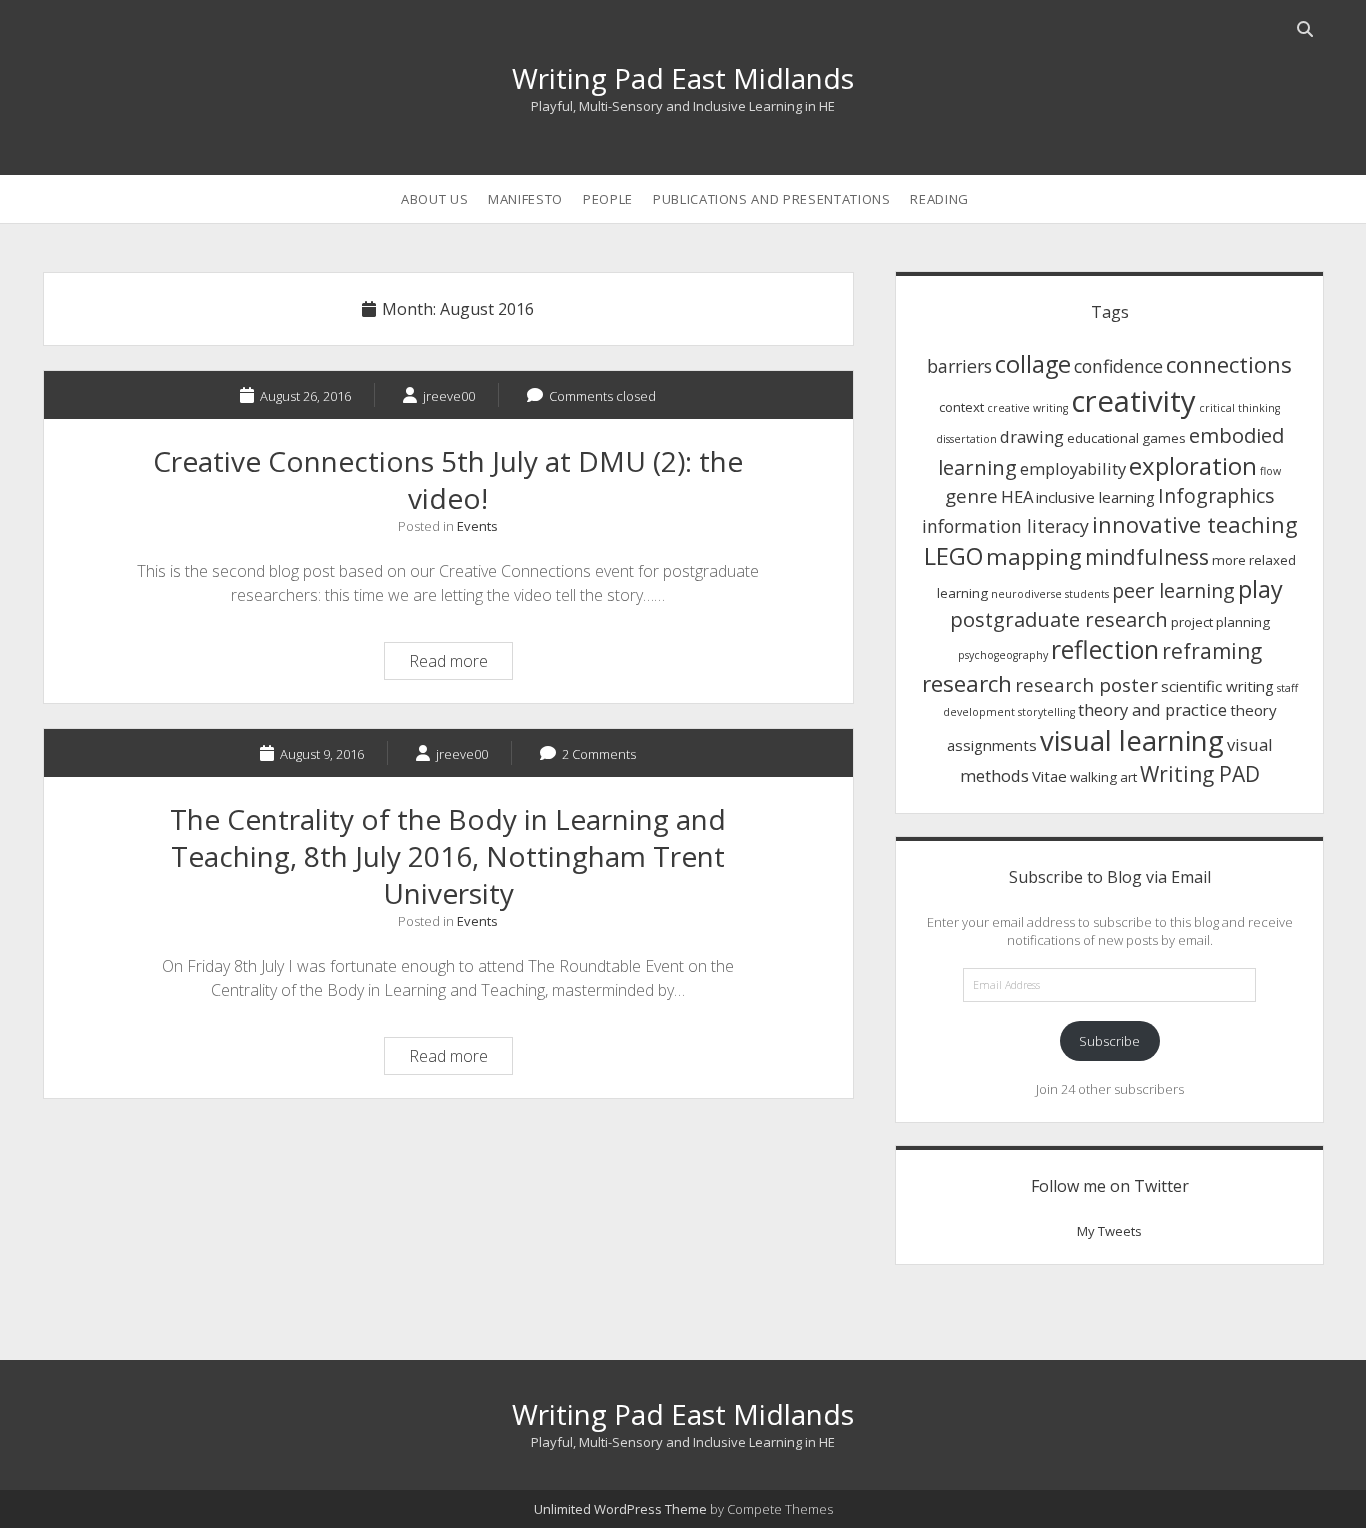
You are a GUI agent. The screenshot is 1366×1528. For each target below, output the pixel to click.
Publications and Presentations (772, 199)
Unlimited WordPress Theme (620, 1509)
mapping (1034, 556)
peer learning (1173, 590)
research (967, 683)
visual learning (1132, 740)
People (608, 199)
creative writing (1027, 408)
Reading (939, 199)
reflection (1105, 649)
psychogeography (1003, 655)
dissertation (966, 439)
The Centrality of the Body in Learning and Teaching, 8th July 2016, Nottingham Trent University (448, 856)
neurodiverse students (1050, 594)
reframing (1212, 651)
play (1260, 589)
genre (971, 495)
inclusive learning (1095, 497)
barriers (959, 366)
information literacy (1005, 526)
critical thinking (1239, 408)
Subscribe (1109, 1041)
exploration (1193, 465)
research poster (1086, 684)
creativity (1133, 401)
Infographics (1216, 495)
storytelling (1046, 712)
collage (1033, 364)
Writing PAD (1200, 774)
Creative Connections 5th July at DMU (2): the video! (448, 479)
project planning (1220, 622)
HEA (1017, 496)
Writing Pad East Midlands (683, 78)
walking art (1103, 777)
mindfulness (1147, 557)
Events (477, 526)
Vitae (1049, 776)
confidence (1118, 366)
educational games (1126, 438)
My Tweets (1109, 1231)
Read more (460, 664)
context (961, 407)
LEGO (953, 556)
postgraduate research (1059, 619)
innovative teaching (1195, 524)
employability (1073, 468)
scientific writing (1217, 686)
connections (1229, 364)
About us (434, 199)
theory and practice (1152, 709)
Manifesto (525, 199)
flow (1270, 471)
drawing (1032, 436)
